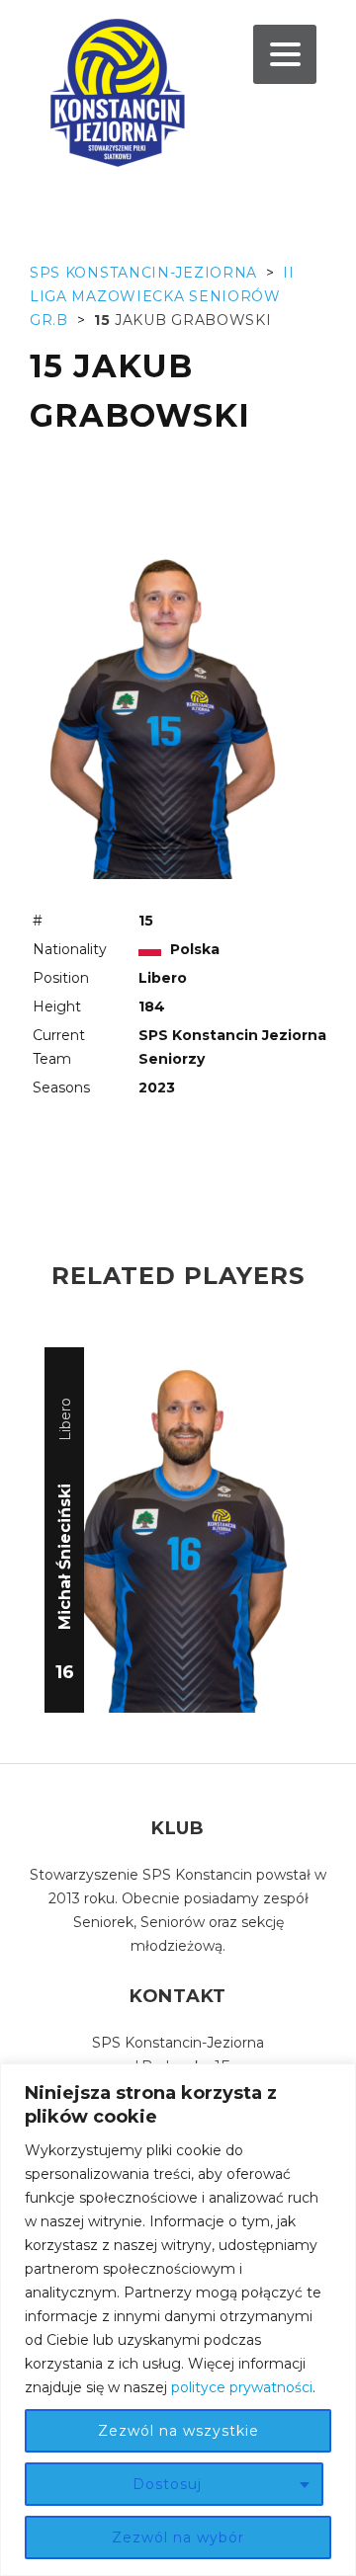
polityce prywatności (242, 2387)
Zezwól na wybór (178, 2537)
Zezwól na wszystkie (178, 2431)
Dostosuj (167, 2484)
